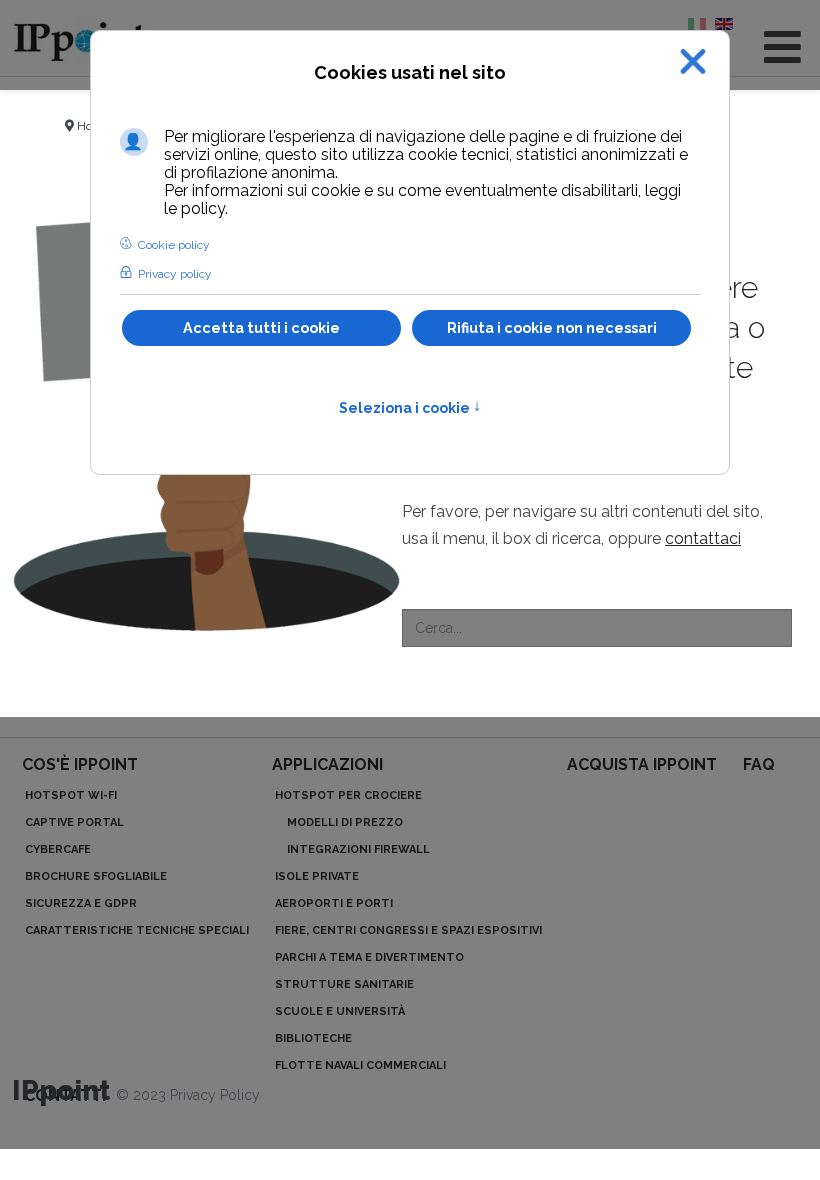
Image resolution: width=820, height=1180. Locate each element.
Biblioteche (313, 1038)
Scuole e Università (340, 1011)
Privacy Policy (215, 1095)
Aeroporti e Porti (334, 903)
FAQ (759, 764)
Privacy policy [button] (175, 274)
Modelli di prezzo (345, 822)
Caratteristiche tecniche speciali (137, 930)
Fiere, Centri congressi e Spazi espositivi (408, 930)
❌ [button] (693, 61)
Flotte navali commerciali (360, 1065)
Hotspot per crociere (348, 795)
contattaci (703, 538)
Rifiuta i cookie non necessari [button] (552, 327)
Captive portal (74, 822)
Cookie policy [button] (174, 245)
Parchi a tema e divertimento (369, 957)
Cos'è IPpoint (80, 764)
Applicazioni (327, 764)
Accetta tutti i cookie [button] (261, 327)
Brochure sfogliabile (96, 876)
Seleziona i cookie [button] (410, 407)
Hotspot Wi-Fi (71, 795)
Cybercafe (58, 849)
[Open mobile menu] (782, 47)
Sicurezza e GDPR (81, 903)
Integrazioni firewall (358, 849)
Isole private (317, 876)
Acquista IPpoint (642, 764)
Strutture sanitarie (344, 984)
